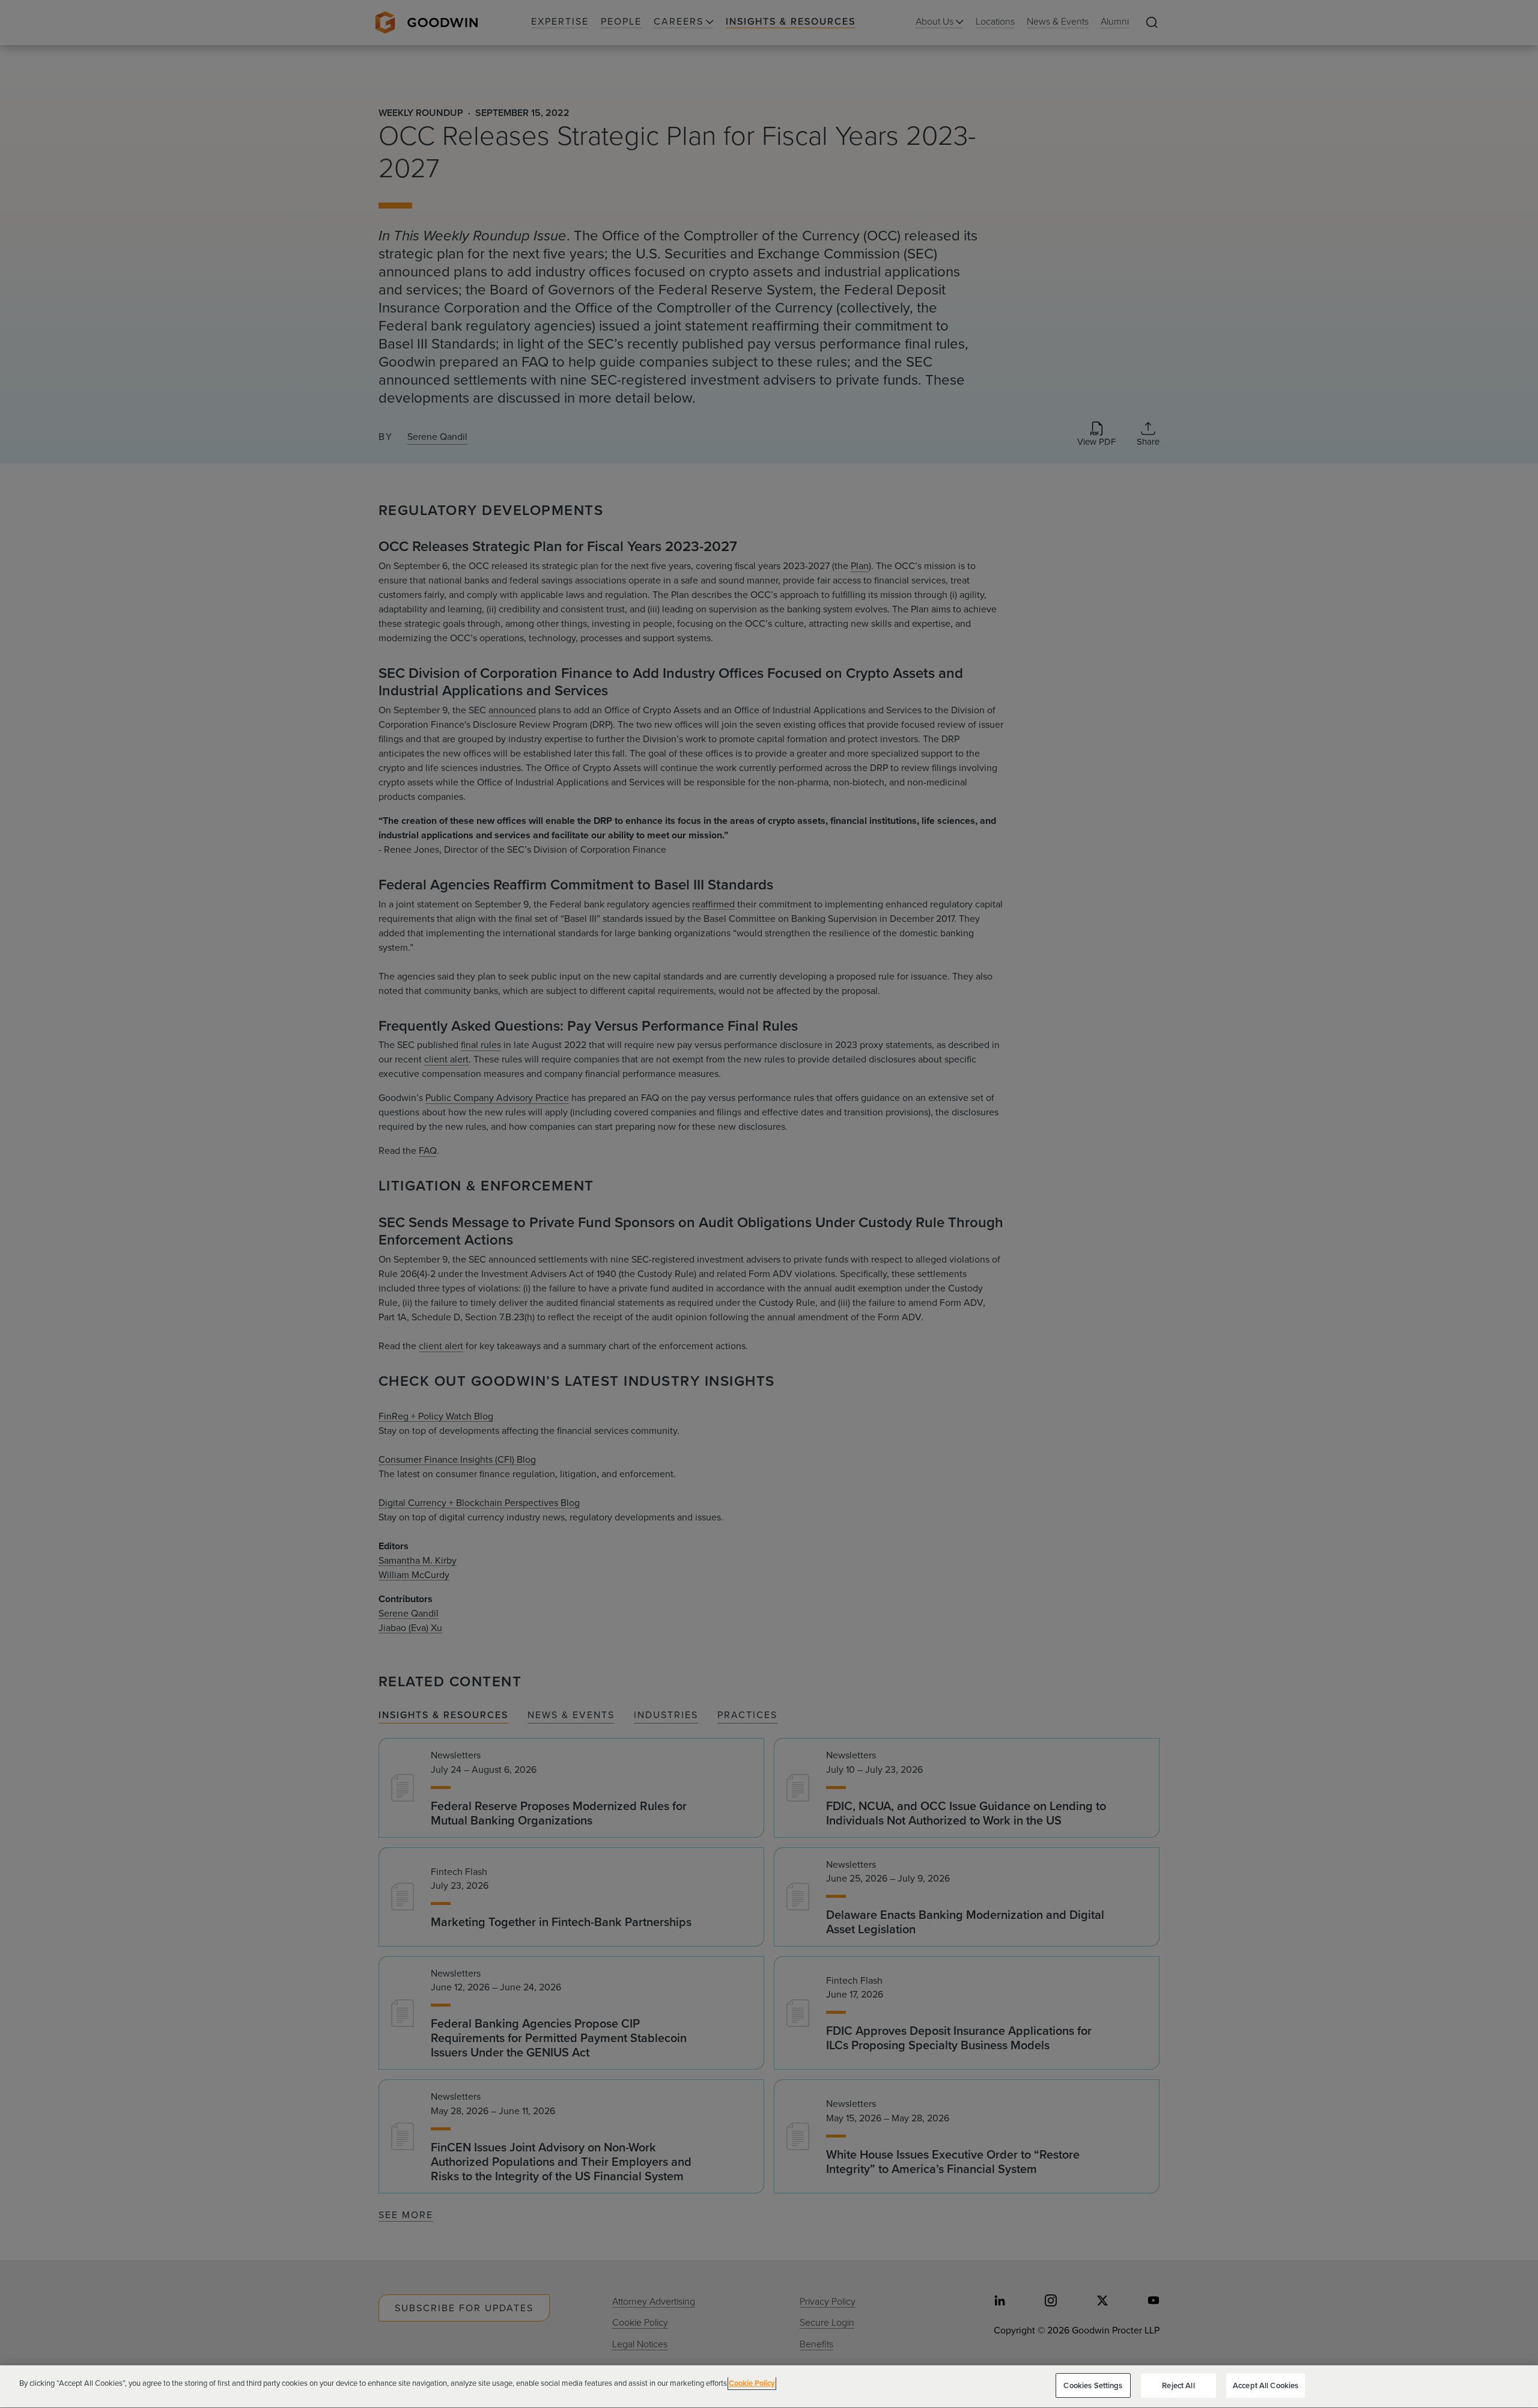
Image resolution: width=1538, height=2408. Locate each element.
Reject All (1178, 2385)
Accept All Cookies (1266, 2385)
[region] (769, 2387)
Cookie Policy (752, 2383)
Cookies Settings (1093, 2385)
